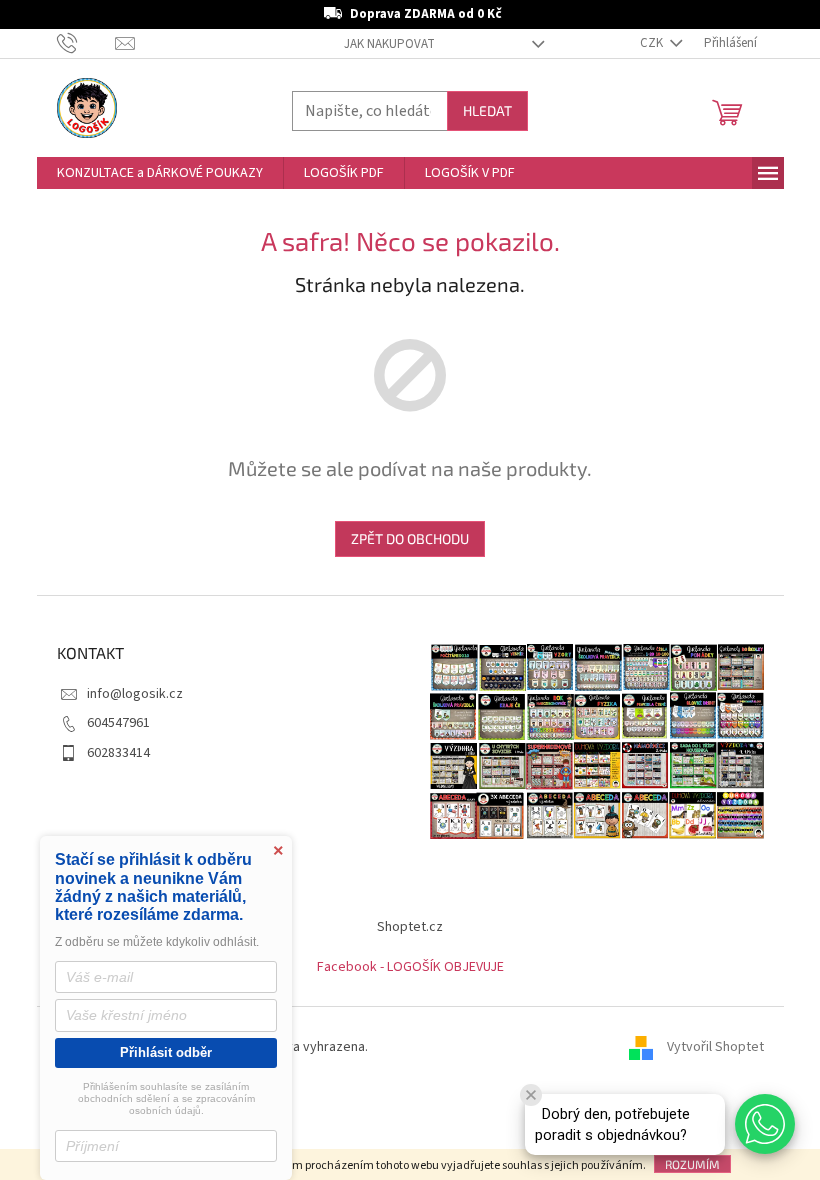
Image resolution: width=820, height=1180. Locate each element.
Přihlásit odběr (166, 1052)
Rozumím (692, 1164)
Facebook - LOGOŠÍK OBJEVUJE (410, 967)
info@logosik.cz (135, 694)
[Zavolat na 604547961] (86, 43)
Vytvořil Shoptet (715, 1047)
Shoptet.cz (410, 927)
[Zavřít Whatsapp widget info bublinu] (531, 1095)
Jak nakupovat (389, 44)
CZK (653, 43)
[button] (765, 1124)
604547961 (118, 723)
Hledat (487, 110)
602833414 (118, 753)
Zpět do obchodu (410, 538)
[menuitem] (160, 173)
